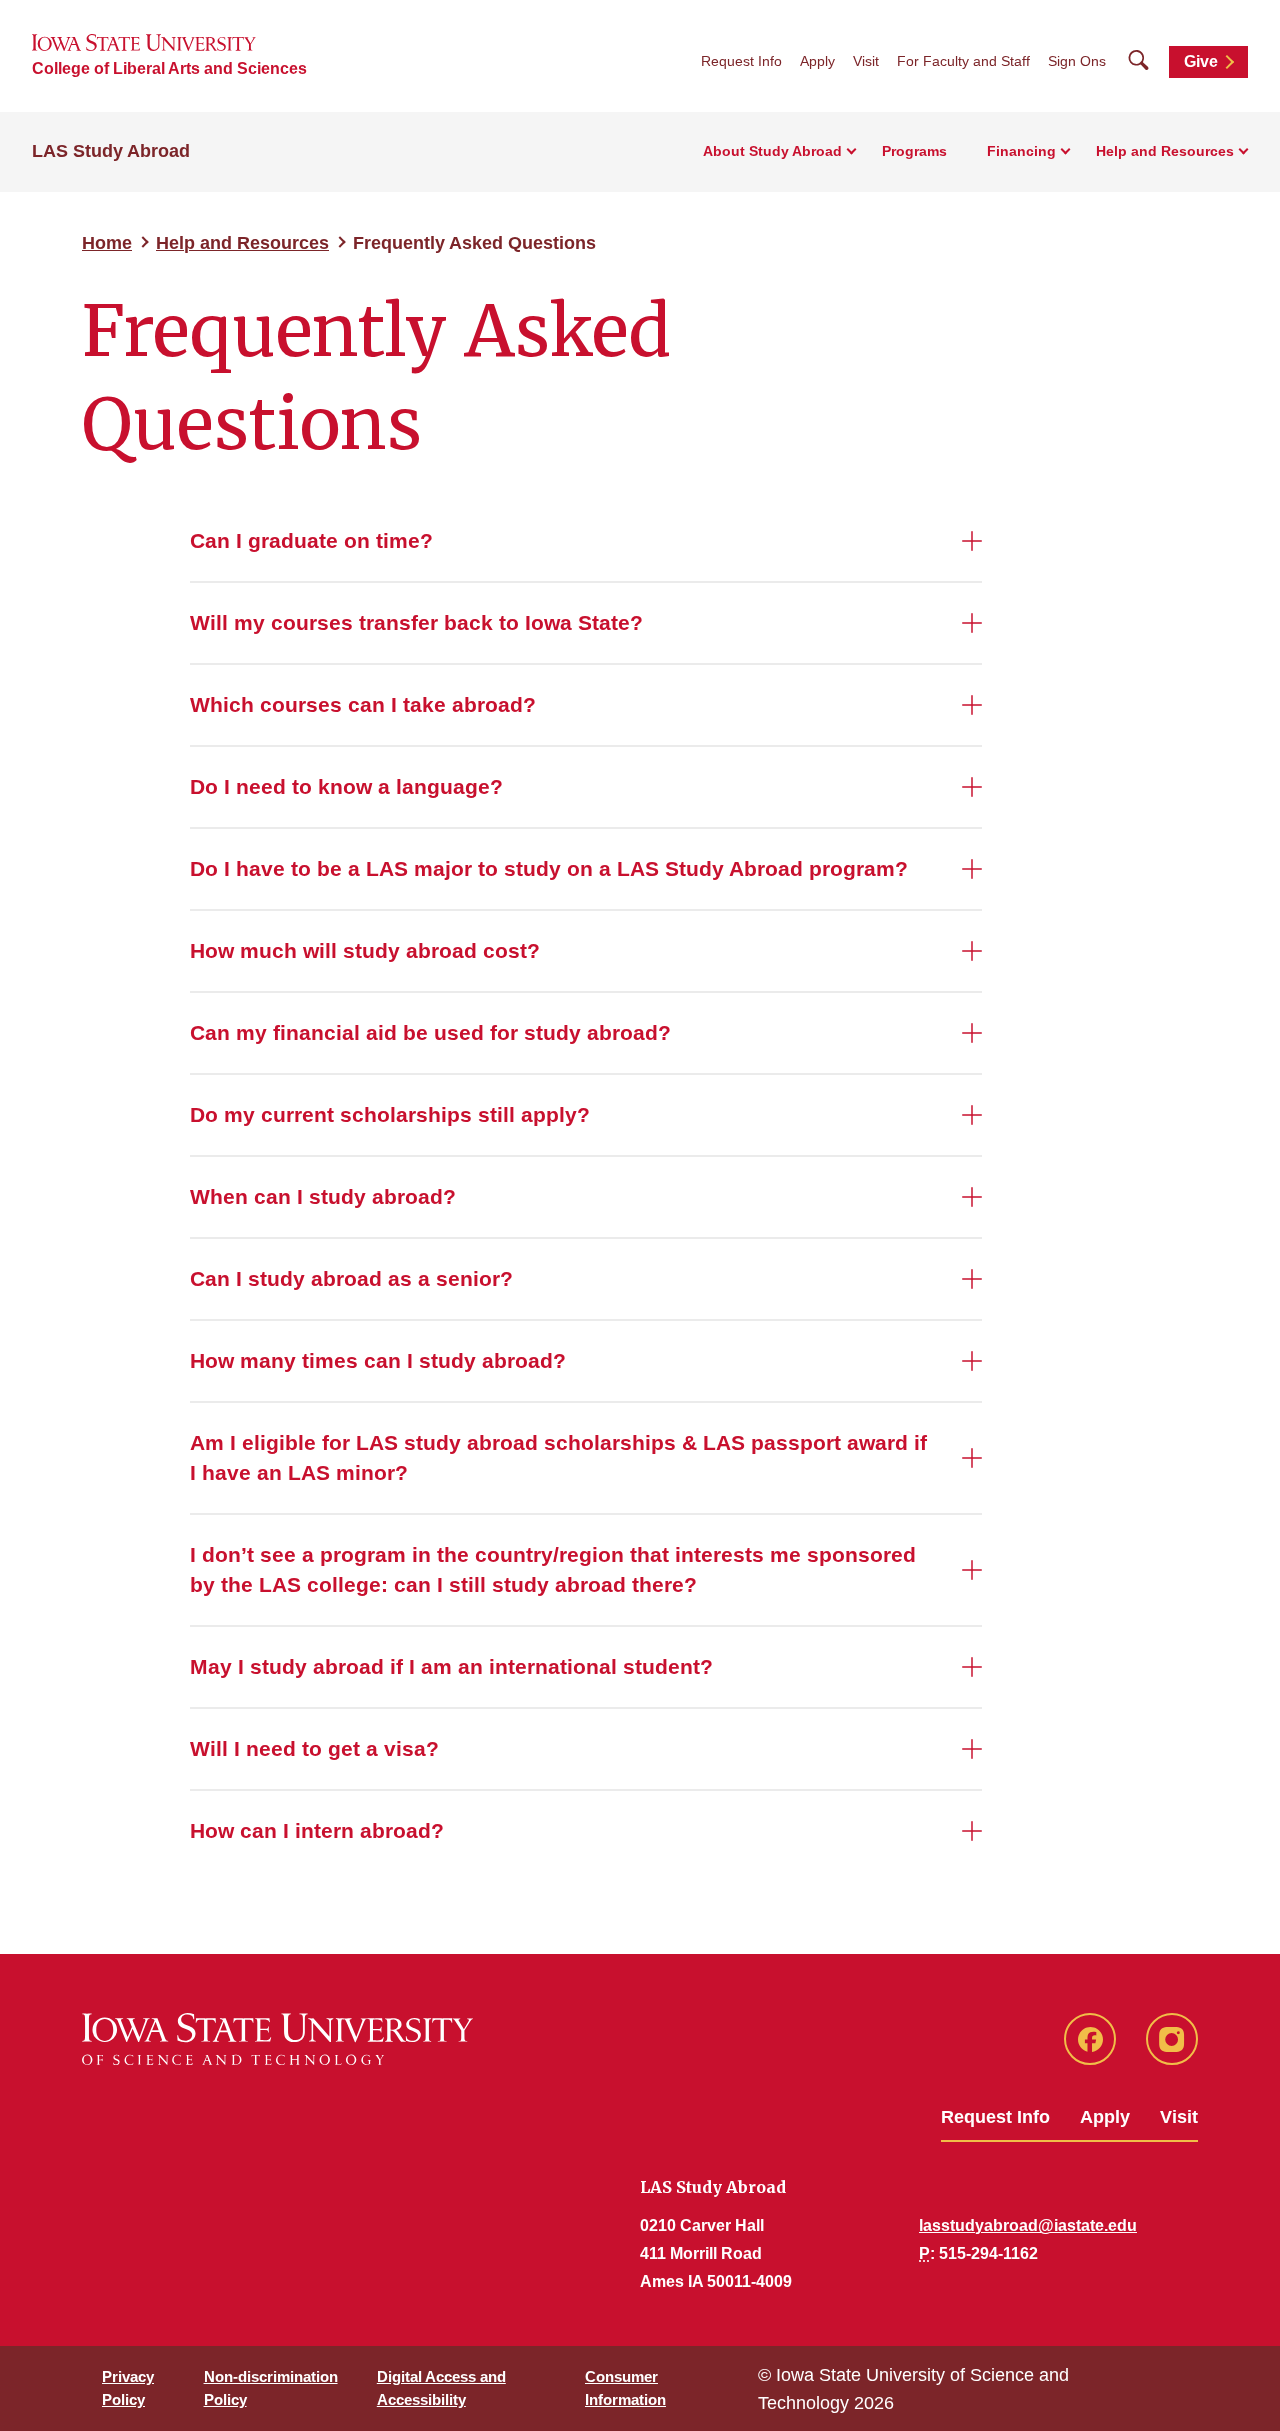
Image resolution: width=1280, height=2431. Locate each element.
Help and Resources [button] (1165, 151)
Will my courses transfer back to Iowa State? (416, 622)
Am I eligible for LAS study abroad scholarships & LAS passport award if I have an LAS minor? (558, 1457)
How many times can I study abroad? (378, 1360)
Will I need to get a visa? (314, 1748)
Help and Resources (242, 243)
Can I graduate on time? (311, 540)
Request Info (741, 61)
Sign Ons (1077, 61)
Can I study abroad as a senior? (351, 1278)
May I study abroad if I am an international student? (451, 1666)
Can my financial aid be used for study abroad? (430, 1032)
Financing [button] (1021, 151)
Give (1201, 61)
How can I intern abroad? (317, 1830)
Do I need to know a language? (346, 786)
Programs (914, 151)
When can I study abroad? (323, 1196)
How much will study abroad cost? (365, 950)
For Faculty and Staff (963, 61)
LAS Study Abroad (111, 151)
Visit (866, 61)
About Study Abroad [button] (772, 151)
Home (107, 243)
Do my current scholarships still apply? (390, 1114)
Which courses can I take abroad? (363, 704)
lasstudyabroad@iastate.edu (1028, 2225)
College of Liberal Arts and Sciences (169, 68)
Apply (817, 61)
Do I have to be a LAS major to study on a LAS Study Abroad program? (549, 868)
